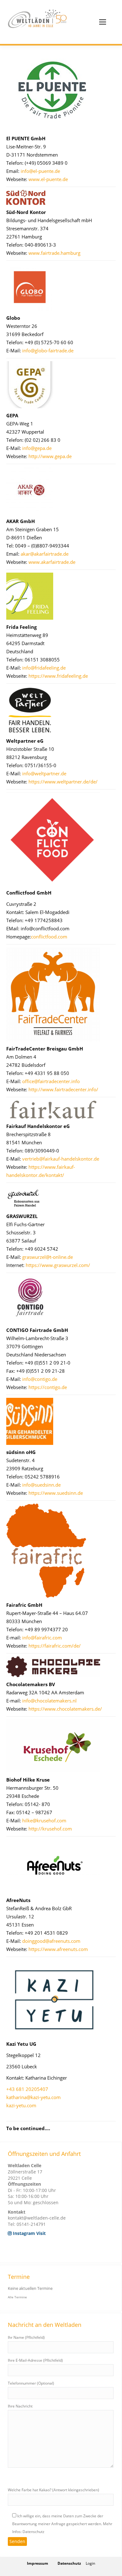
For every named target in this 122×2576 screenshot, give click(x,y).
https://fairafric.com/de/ (55, 1646)
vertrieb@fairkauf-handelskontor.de (61, 1159)
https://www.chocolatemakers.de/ (65, 1709)
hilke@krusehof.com (44, 1820)
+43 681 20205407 (27, 2089)
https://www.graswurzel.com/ (58, 1265)
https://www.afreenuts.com (58, 1949)
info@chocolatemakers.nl (49, 1701)
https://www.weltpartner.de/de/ (63, 782)
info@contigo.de (40, 1379)
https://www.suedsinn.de (56, 1493)
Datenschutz (69, 2563)
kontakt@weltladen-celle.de (37, 2218)
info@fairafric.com (42, 1638)
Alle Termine (17, 2297)
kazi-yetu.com (21, 2105)
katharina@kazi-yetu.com (33, 2097)
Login (90, 2563)
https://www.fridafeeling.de (58, 676)
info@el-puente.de (40, 171)
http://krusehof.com (50, 1829)
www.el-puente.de (48, 179)
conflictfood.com (49, 937)
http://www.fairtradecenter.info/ (63, 1089)
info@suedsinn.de (41, 1485)
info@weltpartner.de (44, 773)
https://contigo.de (48, 1387)
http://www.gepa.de (50, 456)
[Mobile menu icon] (103, 22)
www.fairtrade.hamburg (54, 253)
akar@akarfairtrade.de (45, 554)
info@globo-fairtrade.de (48, 350)
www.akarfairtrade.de (52, 562)
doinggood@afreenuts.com (51, 1941)
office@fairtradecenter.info (51, 1081)
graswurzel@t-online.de (48, 1257)
